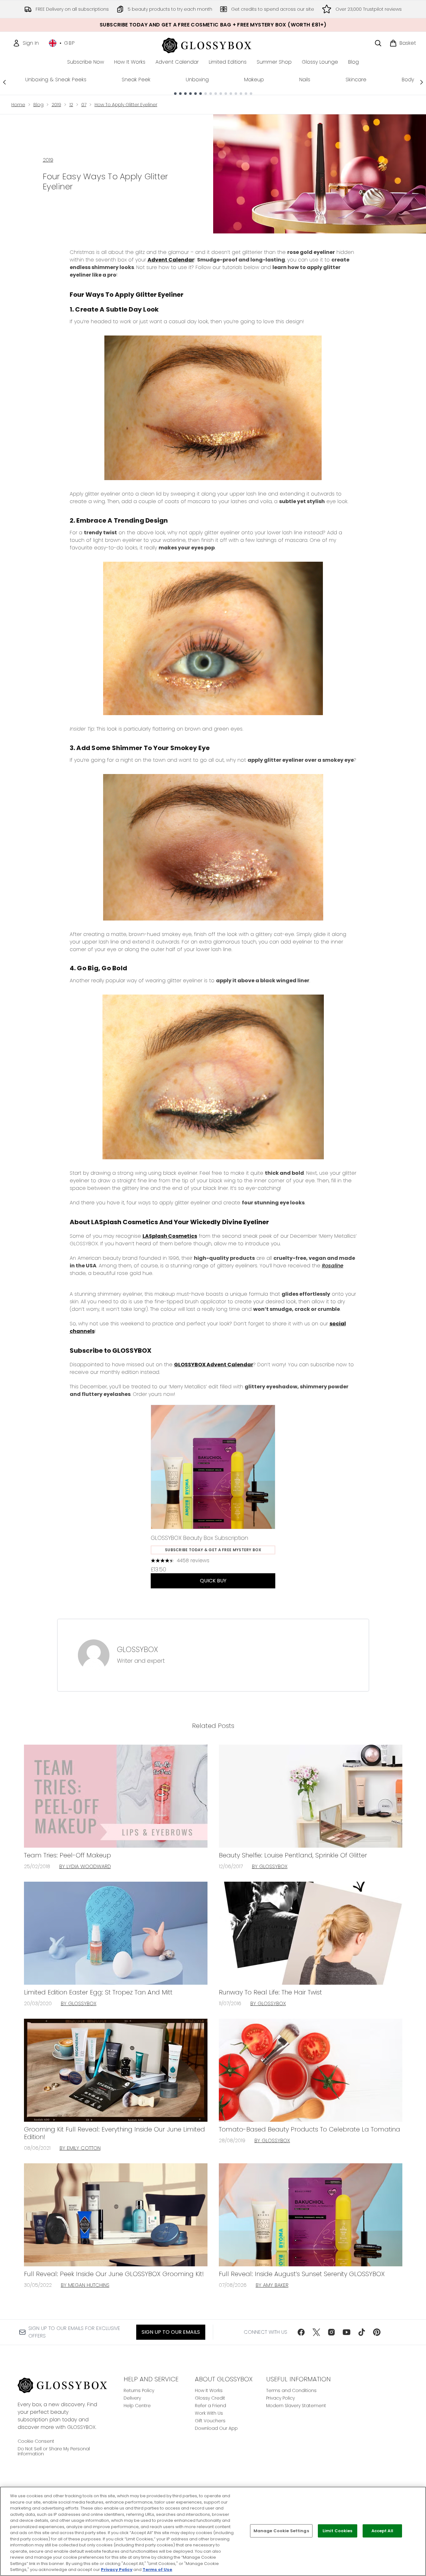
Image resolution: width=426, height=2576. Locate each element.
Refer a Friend (210, 2406)
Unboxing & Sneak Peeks (56, 80)
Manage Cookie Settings (281, 2531)
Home (18, 105)
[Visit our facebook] (301, 2332)
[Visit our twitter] (316, 2332)
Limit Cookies (338, 2531)
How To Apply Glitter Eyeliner (126, 105)
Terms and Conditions (291, 2390)
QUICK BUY (213, 1581)
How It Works (209, 2390)
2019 (56, 105)
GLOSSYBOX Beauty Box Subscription (199, 1538)
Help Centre (137, 2406)
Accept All (382, 2531)
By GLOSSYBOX (270, 1866)
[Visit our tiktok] (362, 2332)
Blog (38, 105)
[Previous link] (4, 82)
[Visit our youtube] (347, 2332)
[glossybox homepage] (213, 45)
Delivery (132, 2398)
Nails (305, 80)
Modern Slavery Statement (296, 2406)
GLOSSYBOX (137, 1649)
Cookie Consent (36, 2441)
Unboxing (197, 80)
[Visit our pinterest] (377, 2332)
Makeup (254, 80)
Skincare (356, 80)
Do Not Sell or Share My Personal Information (54, 2451)
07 (84, 105)
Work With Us (209, 2413)
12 (71, 105)
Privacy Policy (280, 2398)
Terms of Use (157, 2570)
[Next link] (422, 82)
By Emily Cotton (80, 2148)
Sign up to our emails (171, 2332)
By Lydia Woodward (85, 1866)
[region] (213, 2531)
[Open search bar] (378, 43)
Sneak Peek (136, 80)
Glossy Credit (210, 2398)
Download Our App (216, 2428)
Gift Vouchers (210, 2421)
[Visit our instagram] (331, 2332)
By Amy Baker (272, 2285)
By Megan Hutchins (85, 2285)
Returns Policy (139, 2390)
